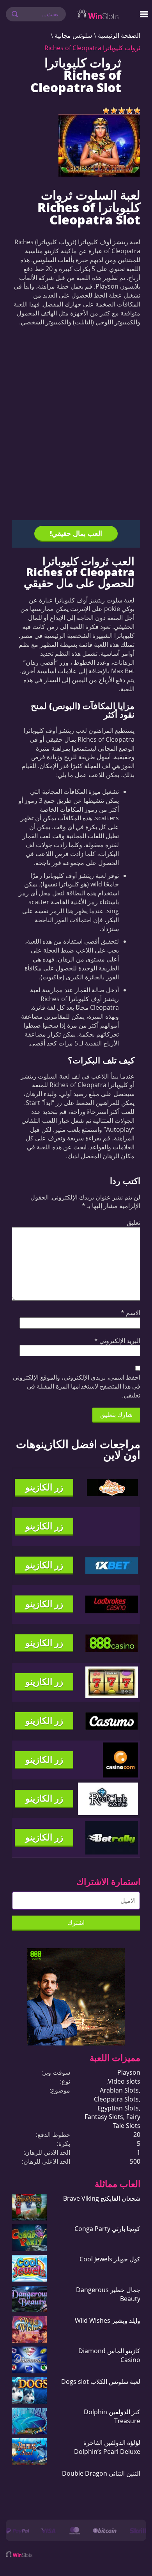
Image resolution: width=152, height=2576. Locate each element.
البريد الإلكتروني (117, 1341)
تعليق (133, 1222)
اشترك (76, 1923)
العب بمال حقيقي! (76, 533)
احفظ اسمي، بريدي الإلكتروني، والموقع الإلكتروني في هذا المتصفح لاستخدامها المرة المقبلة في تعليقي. (77, 1386)
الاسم (131, 1313)
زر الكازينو (44, 1487)
